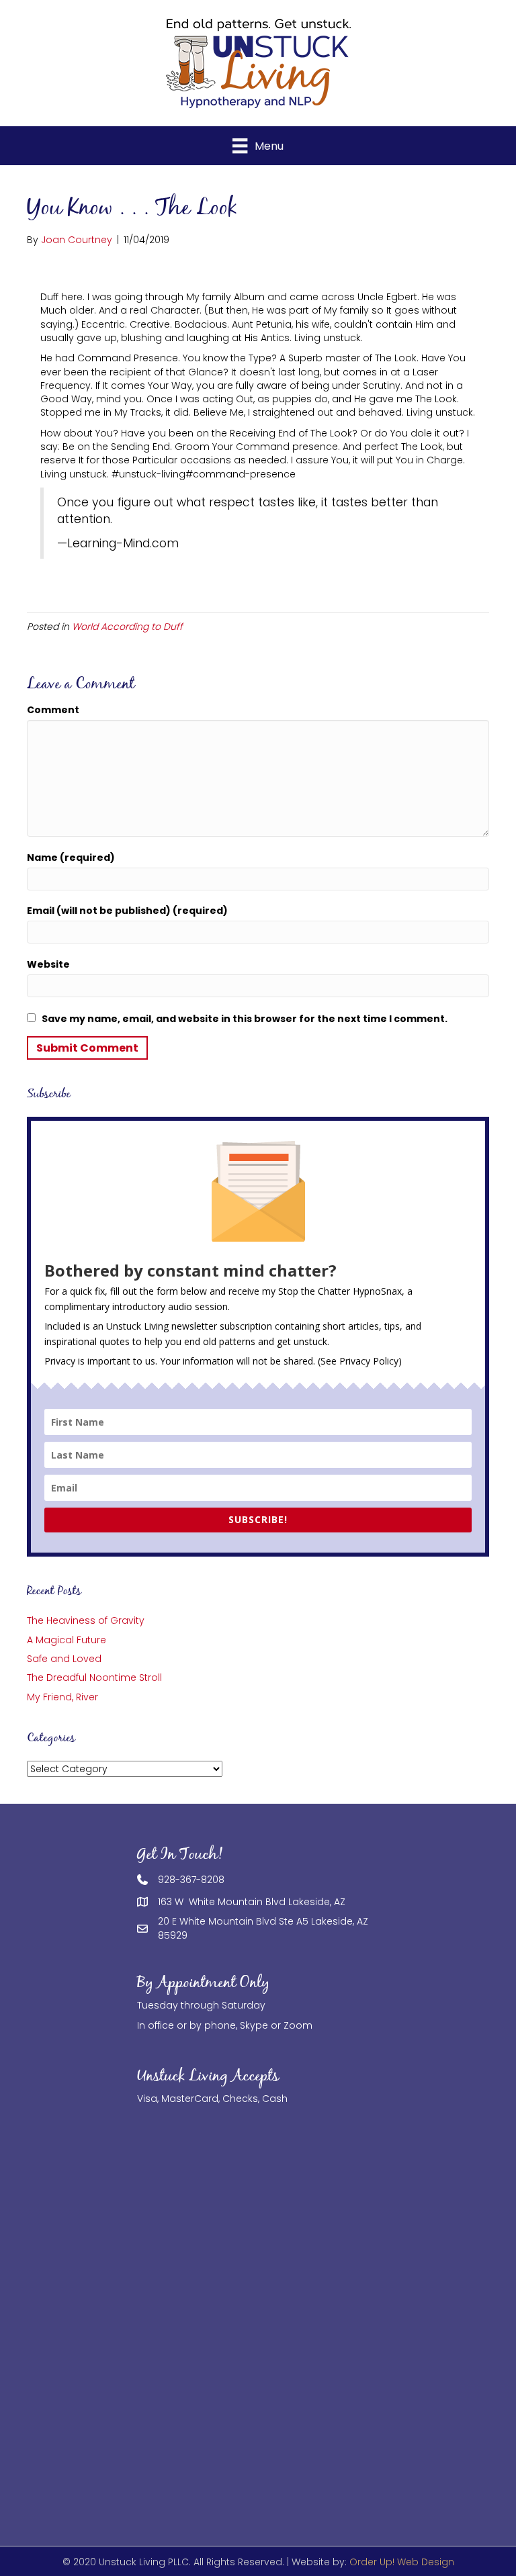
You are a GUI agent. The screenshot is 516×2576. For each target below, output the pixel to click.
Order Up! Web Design (402, 2562)
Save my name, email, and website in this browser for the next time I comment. (245, 1019)
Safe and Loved (64, 1659)
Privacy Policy (369, 1361)
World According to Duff (127, 627)
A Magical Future (67, 1640)
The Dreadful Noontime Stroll (94, 1677)
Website (48, 964)
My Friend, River (62, 1697)
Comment (53, 710)
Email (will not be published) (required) (127, 911)
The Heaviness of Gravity (86, 1620)
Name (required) (71, 858)
